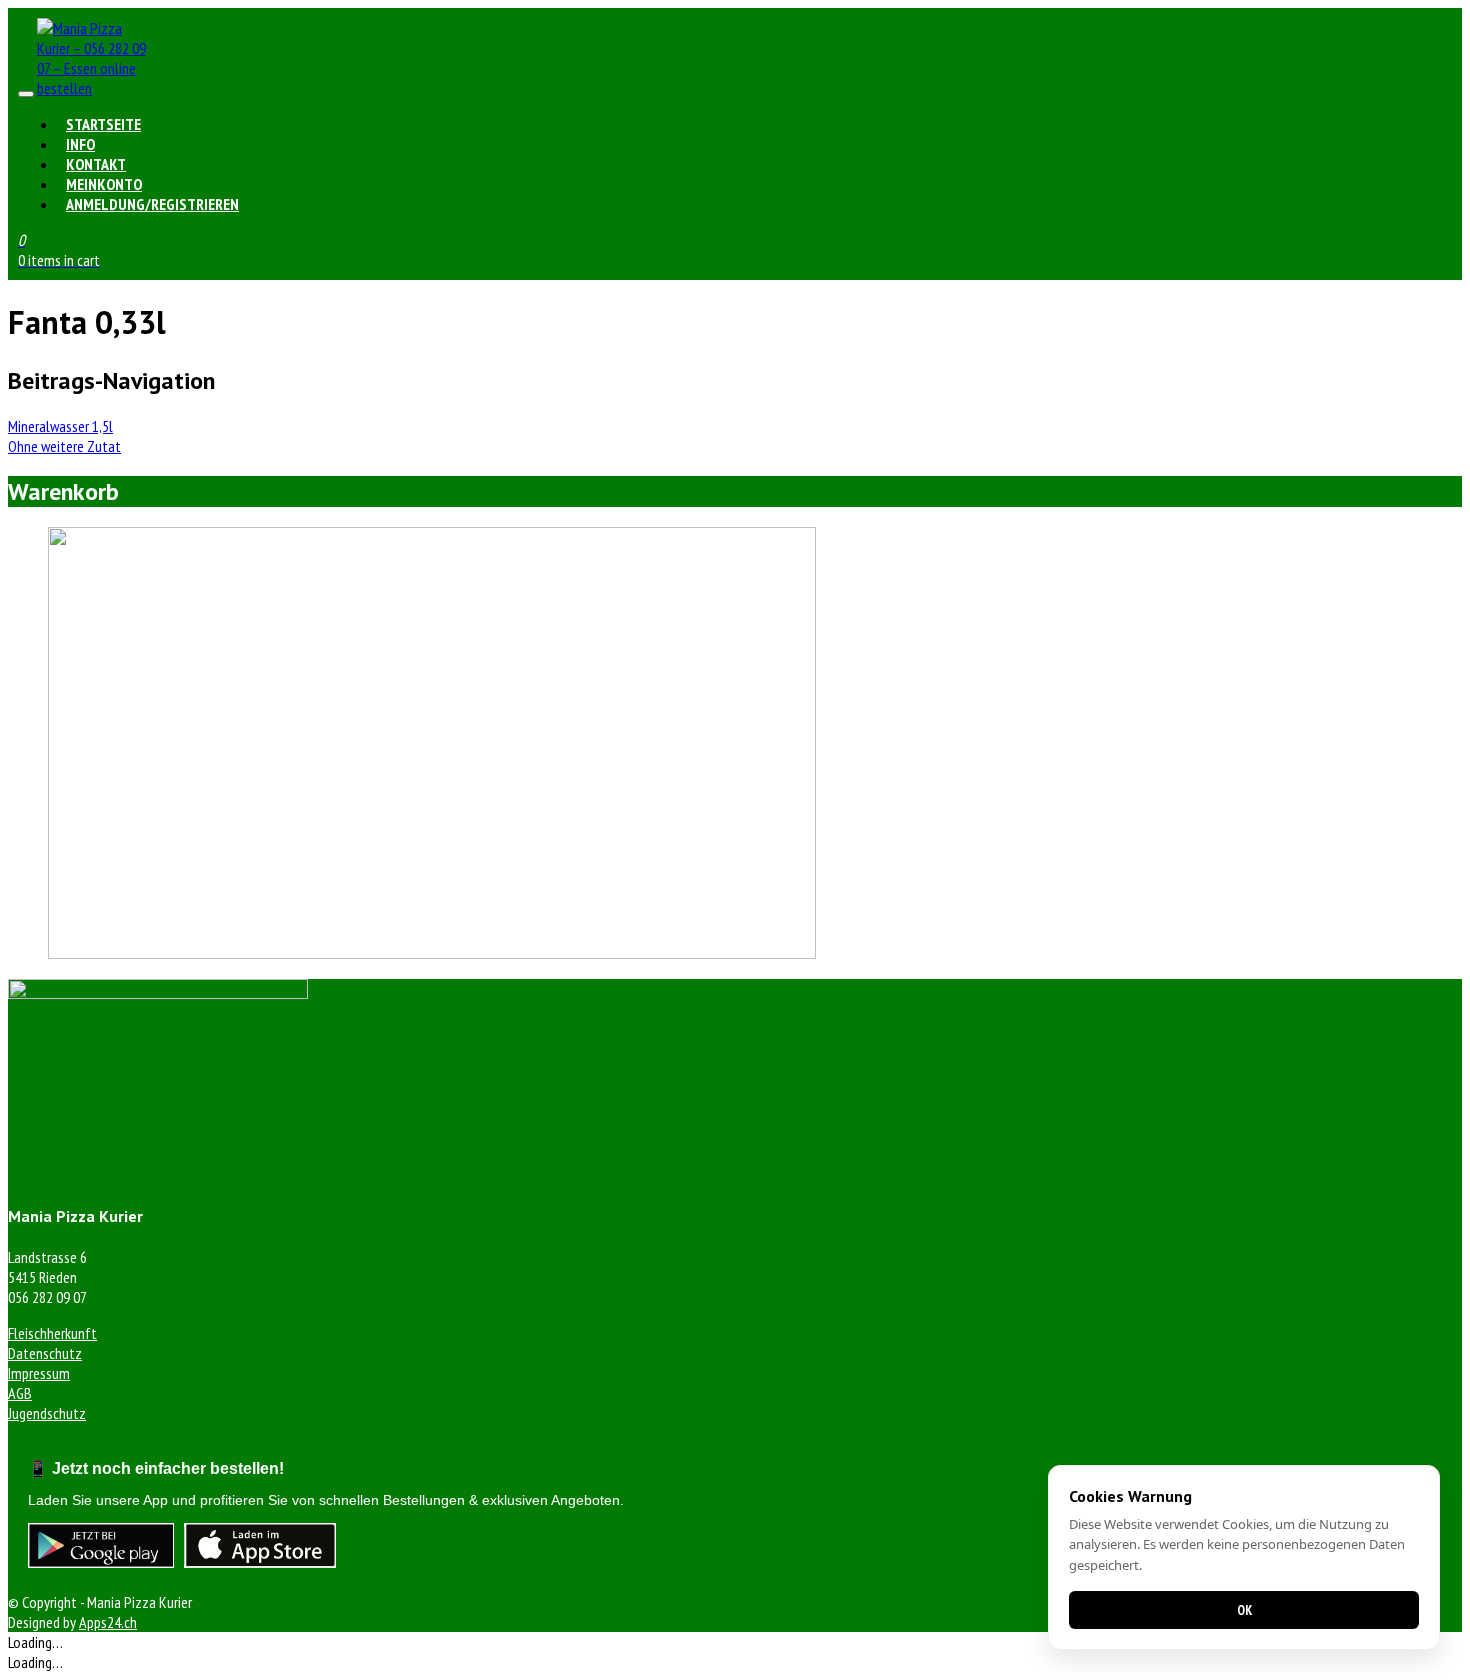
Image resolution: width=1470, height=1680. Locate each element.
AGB (20, 1393)
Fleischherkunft (52, 1333)
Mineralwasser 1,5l (60, 426)
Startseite (103, 124)
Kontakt (96, 164)
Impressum (39, 1373)
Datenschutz (45, 1353)
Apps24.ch (108, 1622)
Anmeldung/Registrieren (152, 204)
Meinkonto (104, 184)
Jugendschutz (47, 1413)
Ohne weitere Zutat (64, 446)
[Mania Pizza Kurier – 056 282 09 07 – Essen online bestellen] (97, 88)
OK (1244, 1610)
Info (80, 144)
